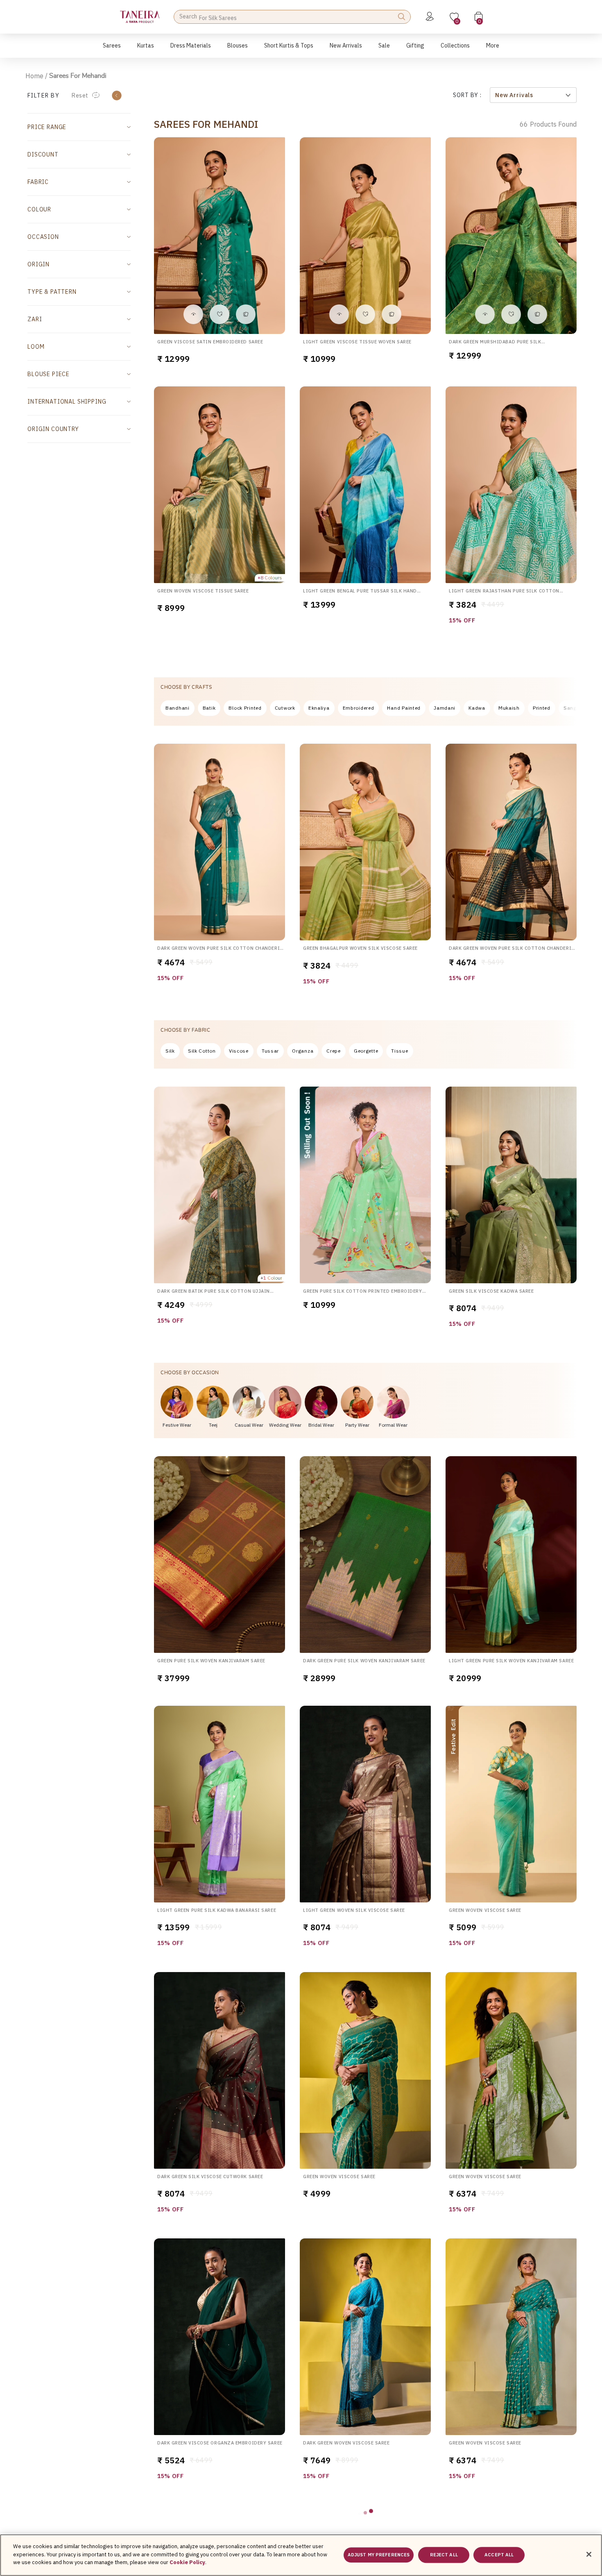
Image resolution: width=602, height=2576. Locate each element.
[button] (112, 50)
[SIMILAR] (246, 314)
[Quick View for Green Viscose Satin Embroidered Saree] (193, 314)
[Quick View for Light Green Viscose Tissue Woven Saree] (339, 314)
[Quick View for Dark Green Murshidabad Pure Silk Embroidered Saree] (485, 314)
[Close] (589, 2554)
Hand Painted (404, 708)
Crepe (334, 1051)
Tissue (399, 1051)
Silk (170, 1051)
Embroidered (359, 708)
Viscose (239, 1051)
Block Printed (245, 708)
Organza (303, 1051)
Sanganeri (576, 708)
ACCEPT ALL (499, 2555)
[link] (238, 50)
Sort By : (467, 95)
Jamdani (445, 708)
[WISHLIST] (220, 314)
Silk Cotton (202, 1051)
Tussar (270, 1051)
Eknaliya (319, 708)
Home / (36, 76)
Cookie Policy (187, 2562)
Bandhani (178, 708)
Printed (542, 708)
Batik (209, 708)
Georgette (366, 1051)
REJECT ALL (444, 2555)
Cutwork (285, 708)
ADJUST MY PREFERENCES (379, 2555)
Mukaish (509, 708)
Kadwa (477, 708)
